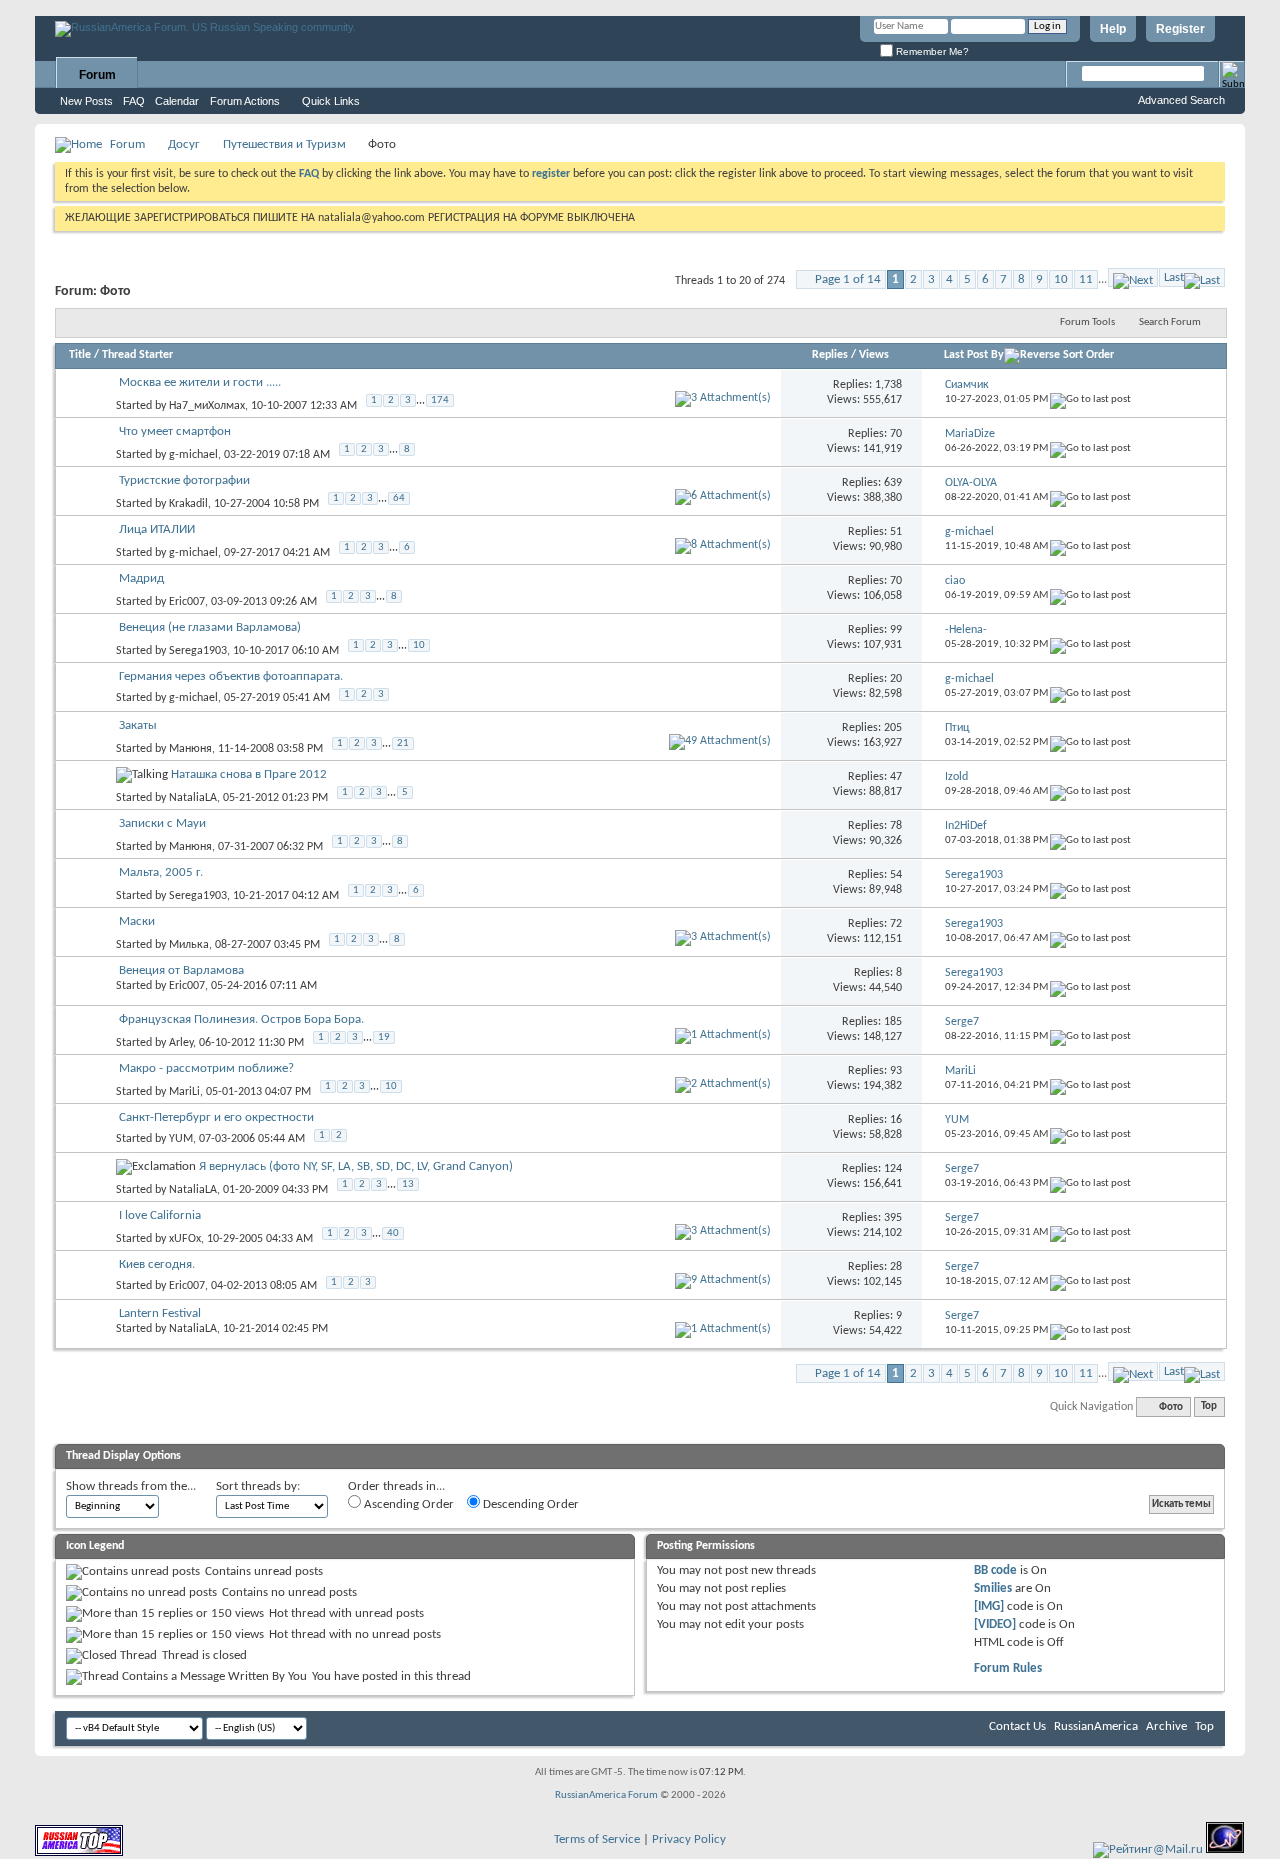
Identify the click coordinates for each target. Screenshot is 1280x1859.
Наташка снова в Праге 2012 (249, 774)
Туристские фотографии (184, 480)
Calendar (177, 101)
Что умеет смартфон (175, 431)
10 (1061, 279)
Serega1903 (198, 650)
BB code (995, 1570)
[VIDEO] (995, 1624)
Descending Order (529, 1504)
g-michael (193, 454)
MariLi (184, 1091)
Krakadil (188, 503)
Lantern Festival (160, 1313)
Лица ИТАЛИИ (157, 529)
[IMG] (989, 1606)
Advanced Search (1181, 100)
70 (896, 434)
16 (896, 1120)
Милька (189, 944)
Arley (181, 1042)
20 (896, 679)
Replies (830, 355)
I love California (160, 1215)
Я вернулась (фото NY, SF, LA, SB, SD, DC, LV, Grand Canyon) (356, 1166)
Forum (97, 75)
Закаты (138, 725)
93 (896, 1071)
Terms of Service (597, 1839)
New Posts (86, 101)
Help (1113, 29)
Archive (1166, 1726)
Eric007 (187, 601)
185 (893, 1022)
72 (896, 924)
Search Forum (1170, 322)
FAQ (134, 101)
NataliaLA (193, 797)
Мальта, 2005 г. (161, 872)
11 (1086, 279)
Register (1180, 29)
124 (893, 1169)
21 (403, 743)
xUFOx (185, 1238)
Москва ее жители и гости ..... (200, 382)
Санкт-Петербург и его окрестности (216, 1117)
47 (896, 777)
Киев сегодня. (157, 1264)
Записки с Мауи (162, 823)
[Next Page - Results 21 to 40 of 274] (1133, 277)
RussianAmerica (1096, 1726)
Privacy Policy (689, 1839)
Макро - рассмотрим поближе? (206, 1068)
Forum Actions (245, 101)
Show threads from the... (131, 1486)
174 (440, 400)
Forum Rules (1008, 1668)
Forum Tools (1087, 322)
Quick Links (331, 101)
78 (896, 826)
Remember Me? (931, 51)
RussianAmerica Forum (606, 1795)
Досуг (184, 144)
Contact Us (1017, 1726)
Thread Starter (137, 355)
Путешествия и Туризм (284, 144)
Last (1174, 277)
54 (896, 875)
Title (80, 355)
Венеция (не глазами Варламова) (210, 627)
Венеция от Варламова (181, 970)
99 (896, 630)
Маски (137, 921)
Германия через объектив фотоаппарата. (231, 676)
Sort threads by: (258, 1486)
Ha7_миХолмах (207, 405)
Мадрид (141, 578)
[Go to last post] (1090, 399)
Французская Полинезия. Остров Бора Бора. (241, 1019)
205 (893, 728)
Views (874, 355)
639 (893, 483)
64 (399, 498)
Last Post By (974, 355)
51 (896, 532)
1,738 (888, 385)
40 (393, 1233)
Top (1209, 1407)
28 (896, 1267)
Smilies (993, 1588)
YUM (181, 1139)
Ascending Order (407, 1504)
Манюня (190, 748)
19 (384, 1037)
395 (893, 1218)
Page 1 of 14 (848, 279)
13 (408, 1184)
